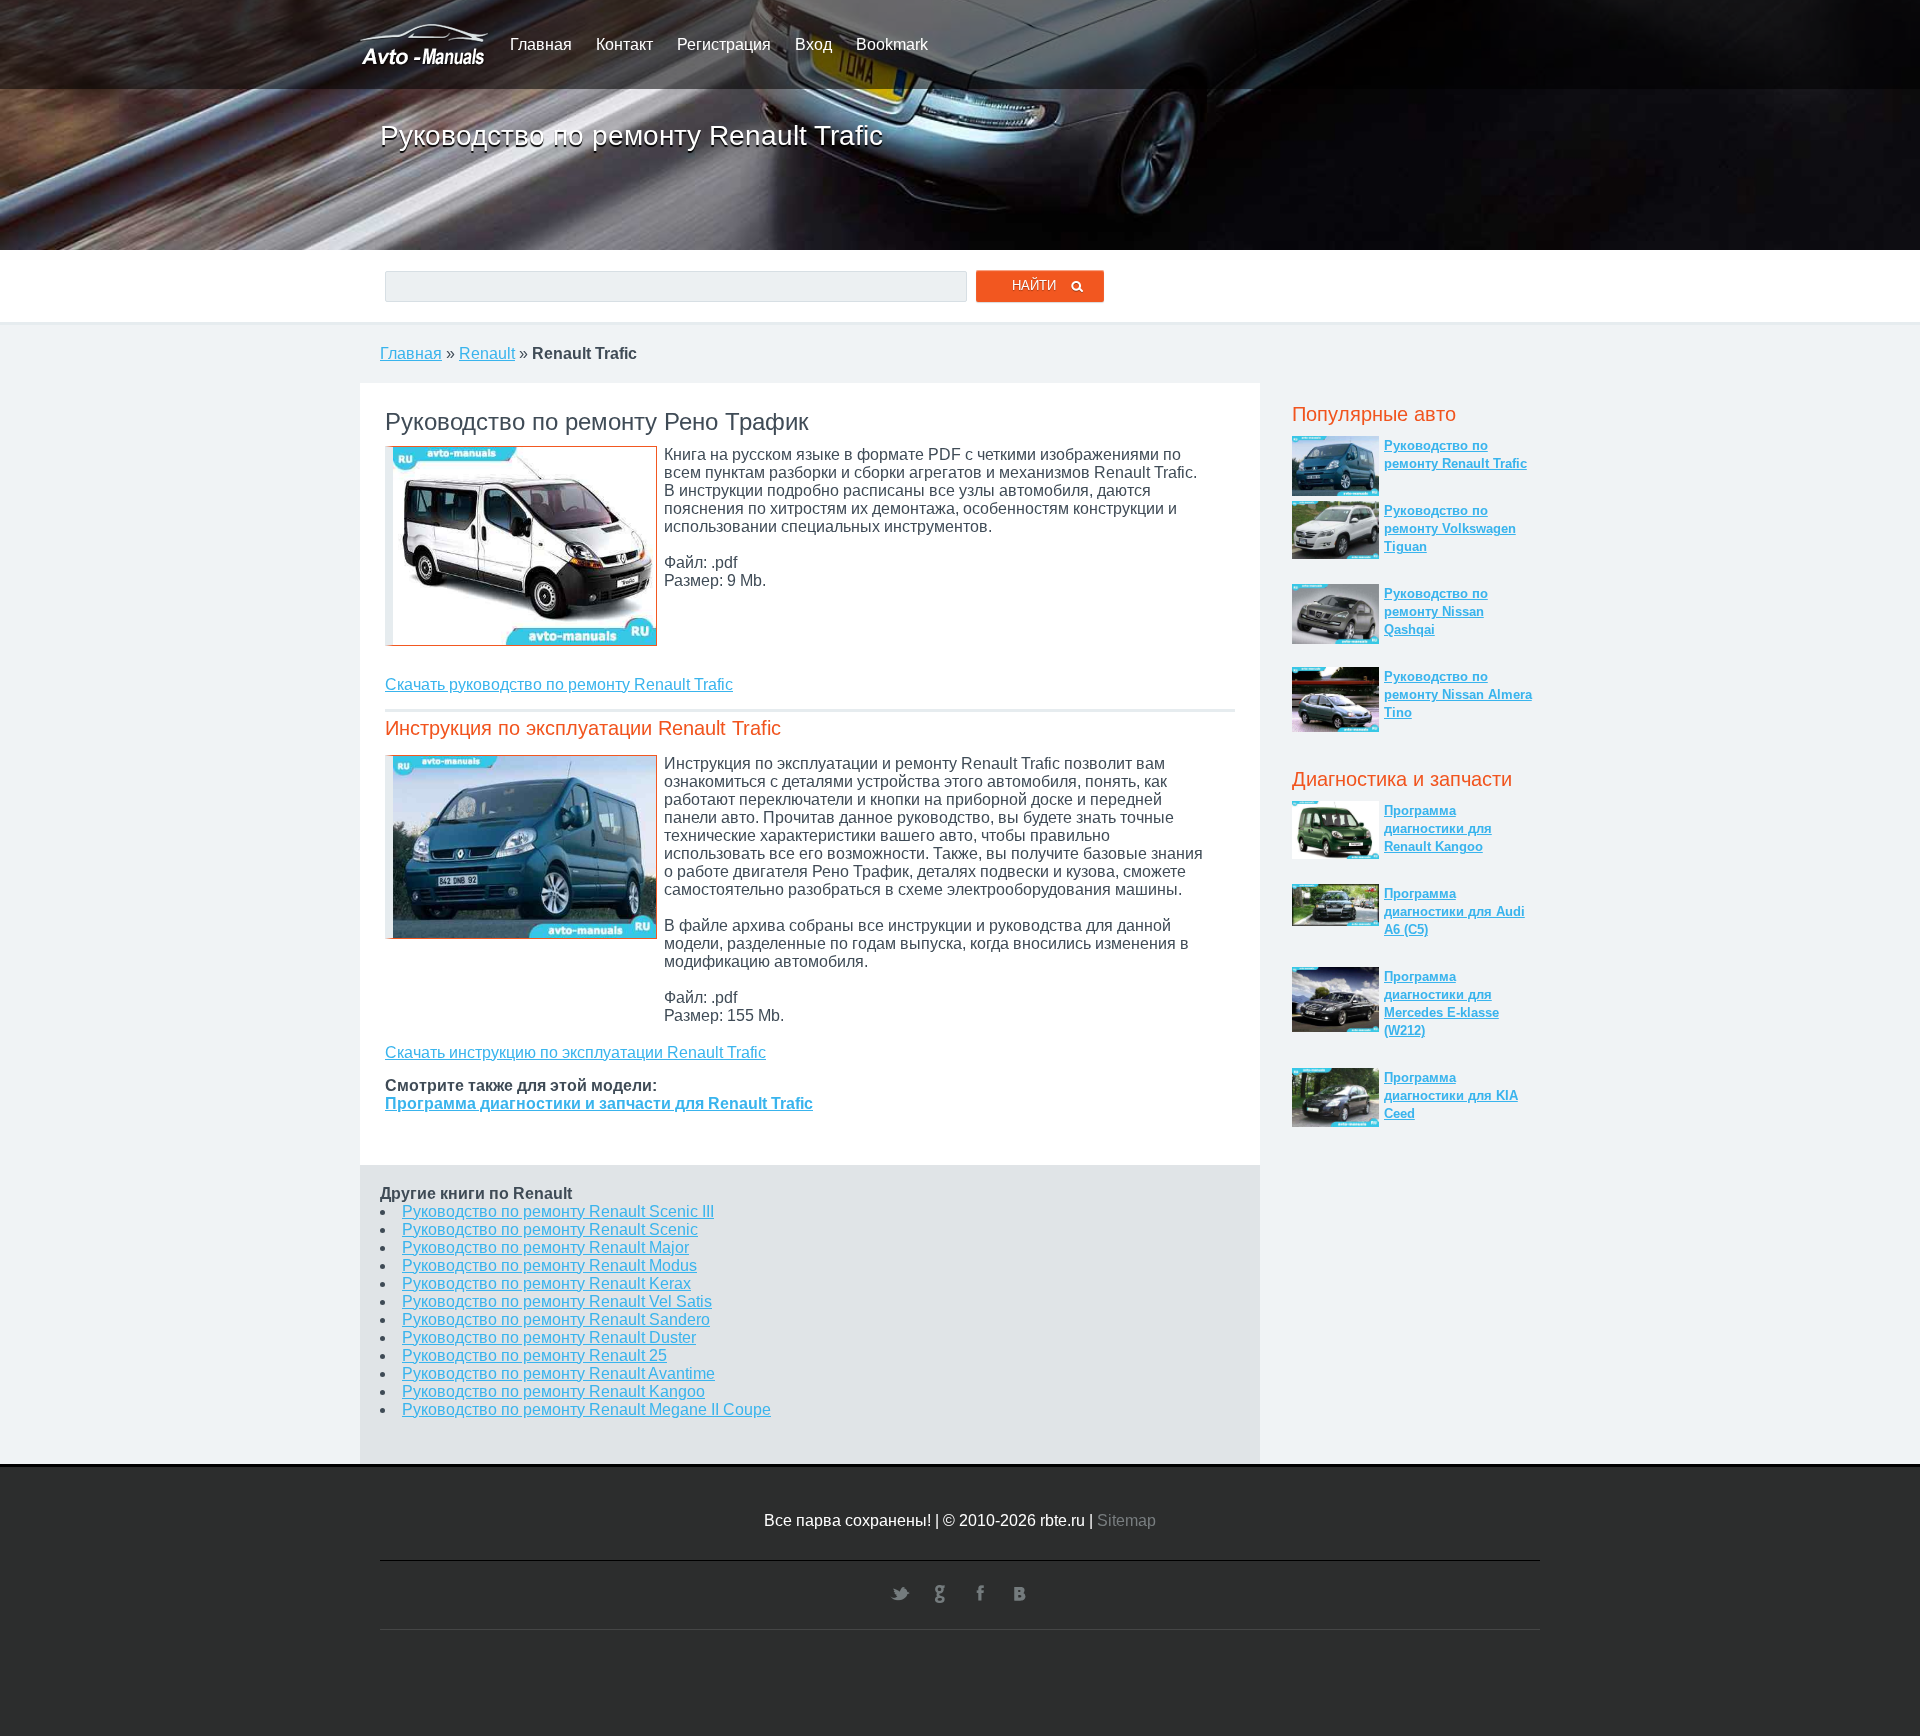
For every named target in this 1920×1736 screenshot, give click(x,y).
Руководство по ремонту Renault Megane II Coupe (586, 1409)
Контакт (624, 44)
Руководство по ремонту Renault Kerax (546, 1283)
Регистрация (724, 44)
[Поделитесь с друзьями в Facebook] (980, 1593)
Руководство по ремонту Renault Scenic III (558, 1211)
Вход (813, 44)
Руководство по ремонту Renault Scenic (550, 1229)
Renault (487, 353)
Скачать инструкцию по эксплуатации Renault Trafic (575, 1052)
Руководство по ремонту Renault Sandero (556, 1319)
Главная (541, 44)
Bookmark (892, 44)
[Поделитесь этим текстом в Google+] (940, 1593)
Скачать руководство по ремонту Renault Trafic (559, 684)
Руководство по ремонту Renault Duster (549, 1337)
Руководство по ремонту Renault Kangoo (553, 1391)
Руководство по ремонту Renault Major (545, 1247)
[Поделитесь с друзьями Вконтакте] (1020, 1593)
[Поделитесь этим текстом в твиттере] (900, 1593)
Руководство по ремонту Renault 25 (534, 1355)
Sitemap (1126, 1520)
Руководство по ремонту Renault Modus (549, 1265)
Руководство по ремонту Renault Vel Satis (557, 1301)
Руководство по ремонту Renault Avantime (558, 1373)
